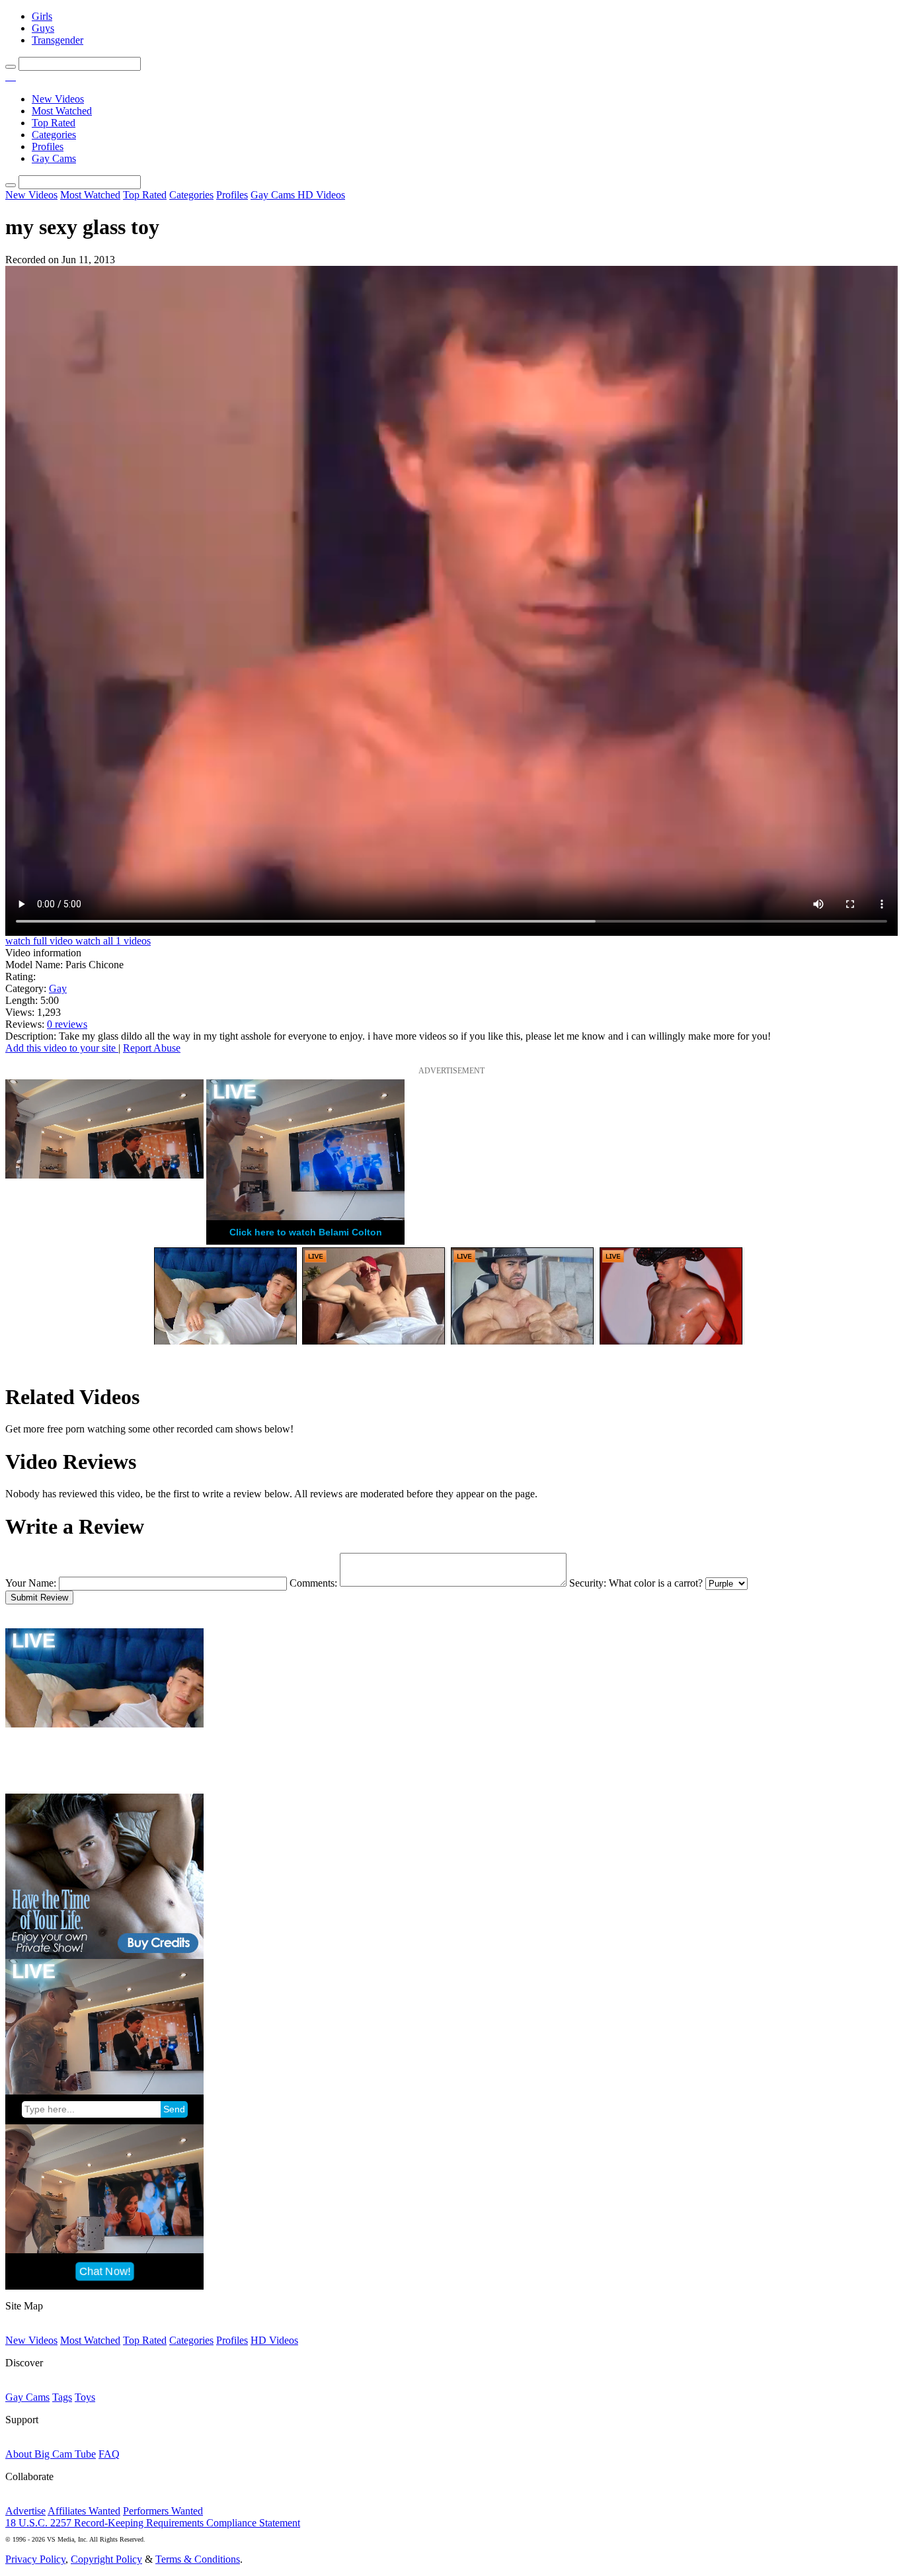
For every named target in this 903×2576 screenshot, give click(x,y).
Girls (42, 16)
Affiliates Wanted (84, 2511)
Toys (85, 2397)
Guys (43, 28)
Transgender (58, 40)
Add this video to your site (62, 1048)
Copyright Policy (106, 2559)
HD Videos (321, 195)
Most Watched (62, 111)
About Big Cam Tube (51, 2454)
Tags (62, 2397)
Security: (588, 1583)
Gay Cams (54, 158)
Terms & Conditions (198, 2559)
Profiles (48, 146)
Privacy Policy (35, 2559)
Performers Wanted (163, 2511)
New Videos (58, 99)
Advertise (25, 2511)
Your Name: (31, 1583)
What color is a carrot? (656, 1583)
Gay (58, 988)
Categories (54, 135)
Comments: (313, 1583)
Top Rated (54, 123)
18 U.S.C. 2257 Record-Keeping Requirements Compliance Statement (153, 2523)
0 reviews (67, 1024)
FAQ (109, 2454)
